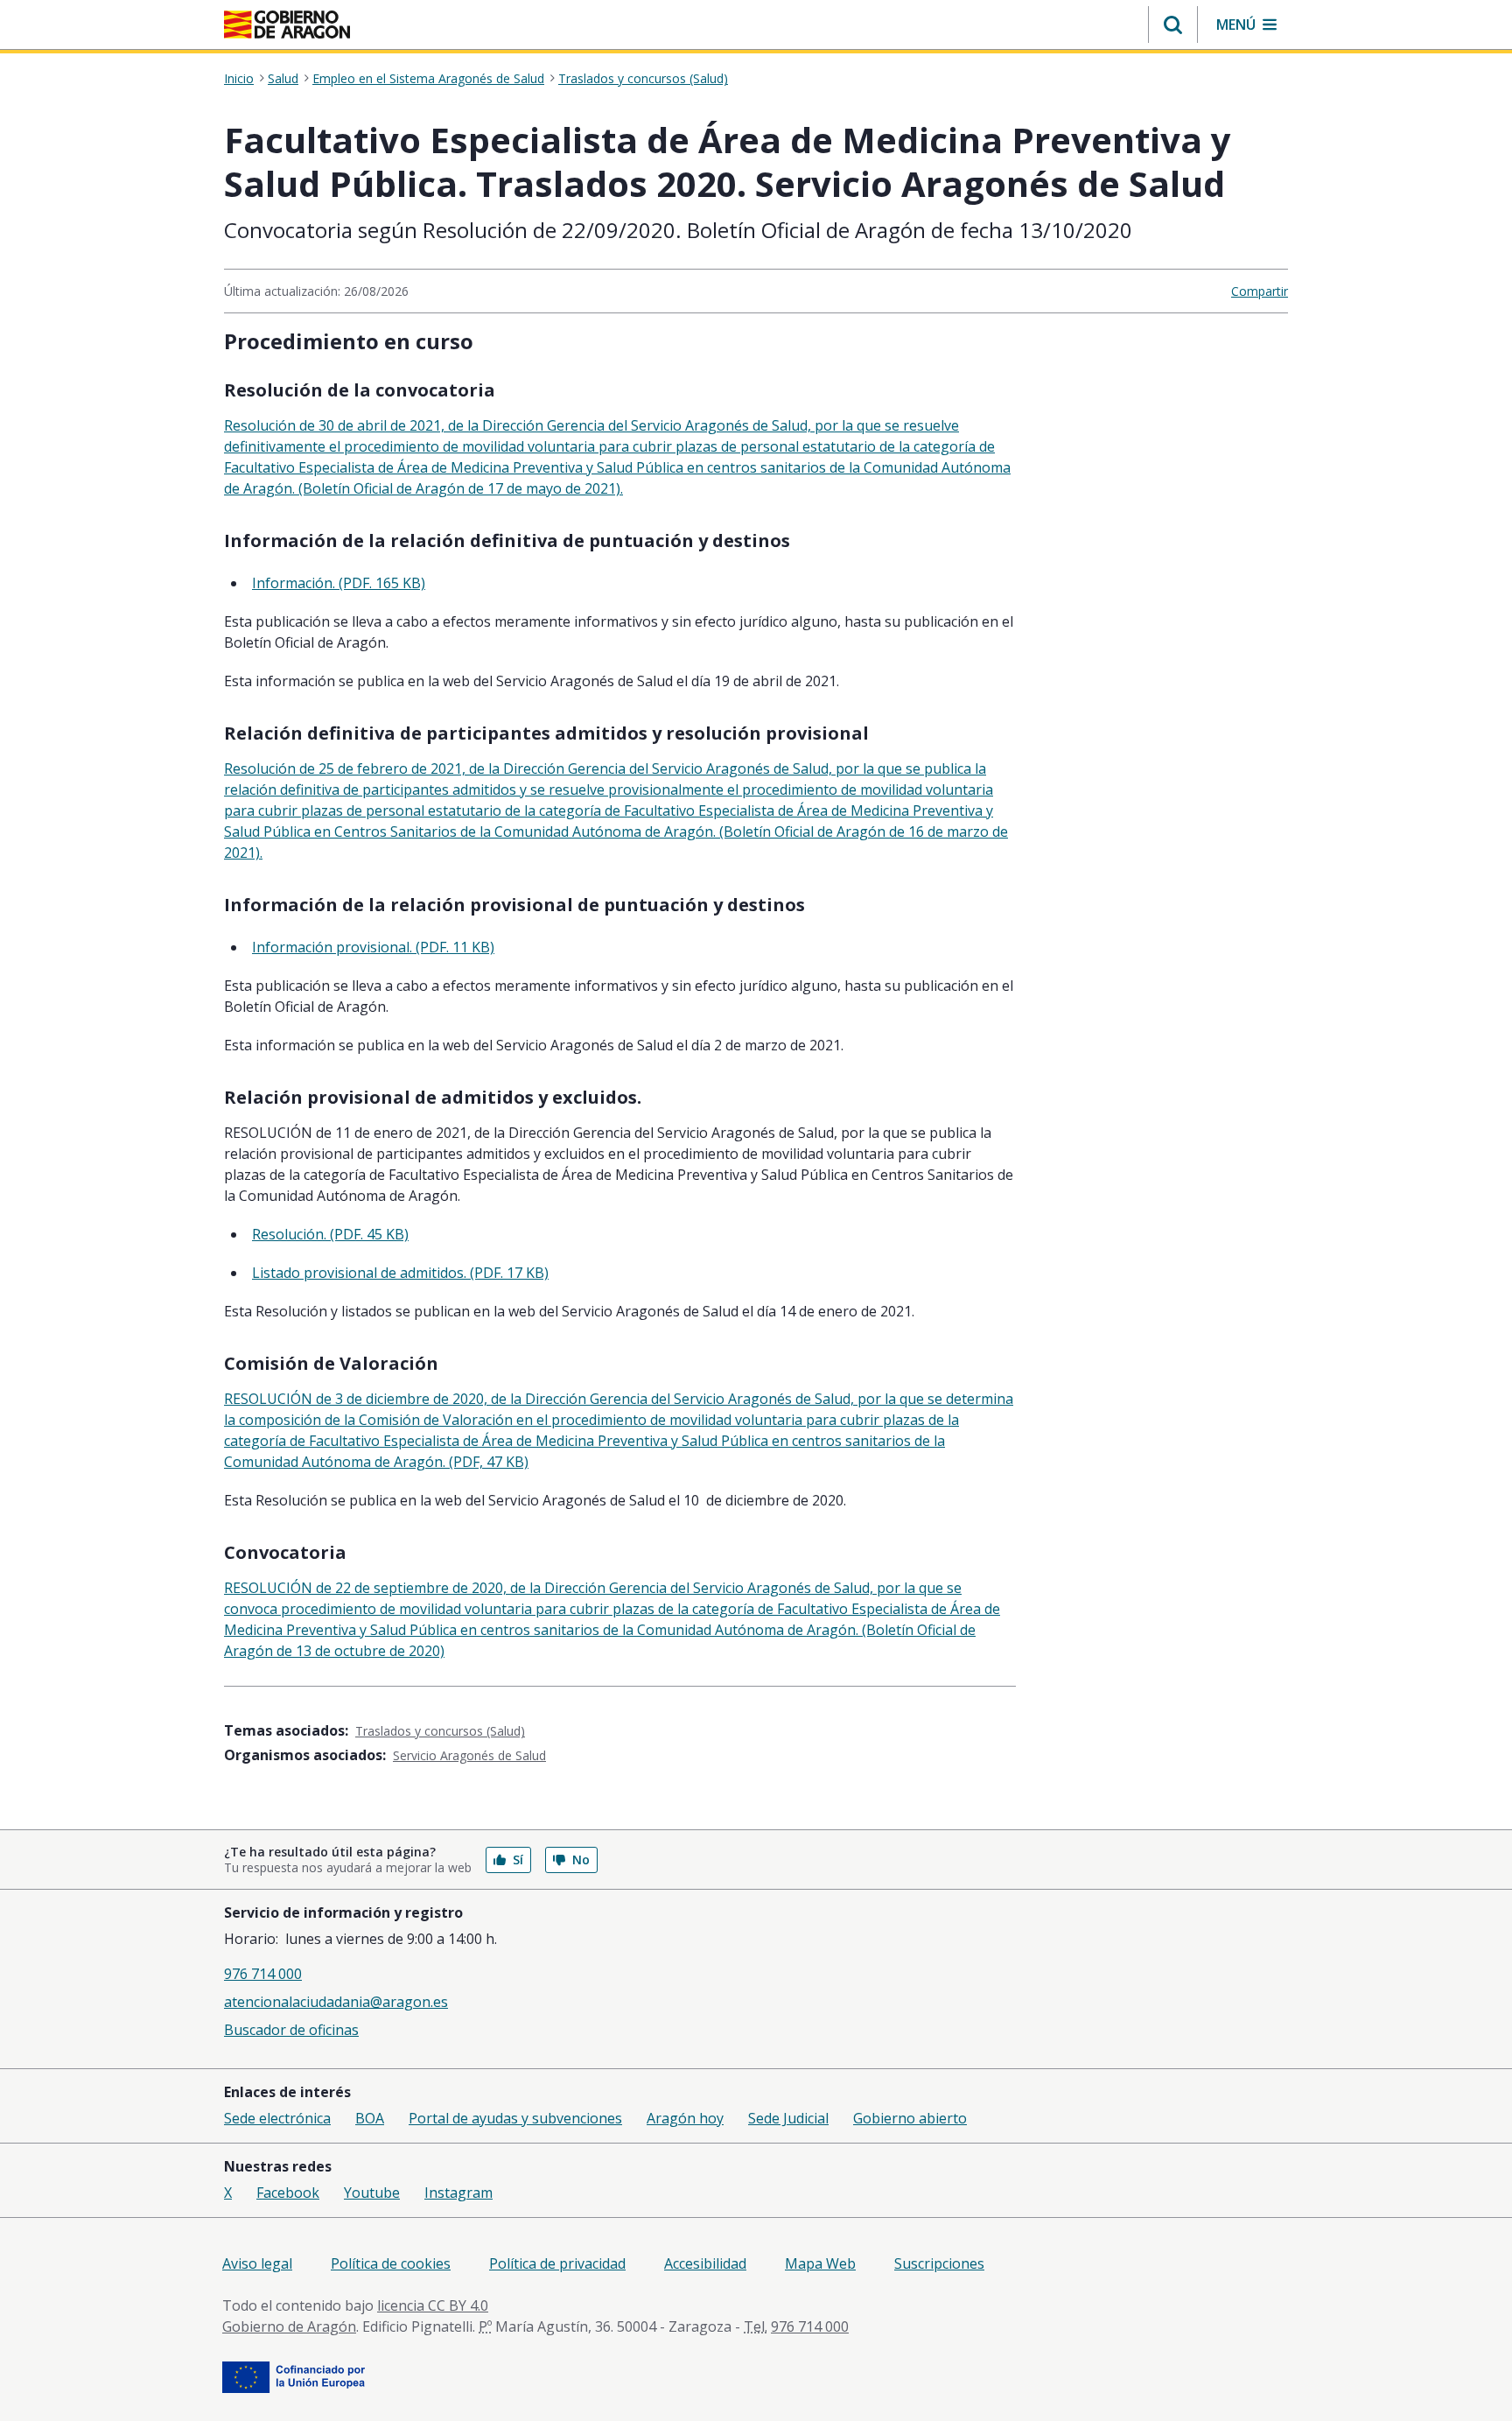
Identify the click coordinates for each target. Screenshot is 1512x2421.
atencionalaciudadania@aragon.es (336, 2002)
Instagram (458, 2193)
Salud (283, 79)
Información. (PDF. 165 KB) (339, 583)
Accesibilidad (705, 2263)
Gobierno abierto (910, 2118)
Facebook (288, 2193)
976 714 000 (263, 1974)
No (581, 1860)
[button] (1173, 25)
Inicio (239, 79)
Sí (518, 1860)
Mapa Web (820, 2263)
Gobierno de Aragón (289, 2326)
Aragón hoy (685, 2118)
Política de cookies (391, 2263)
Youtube (372, 2193)
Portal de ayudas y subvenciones (515, 2118)
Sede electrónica (277, 2118)
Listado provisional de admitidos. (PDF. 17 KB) (400, 1273)
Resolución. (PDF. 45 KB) (330, 1234)
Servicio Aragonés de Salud (469, 1755)
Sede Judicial (788, 2118)
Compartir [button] (1260, 291)
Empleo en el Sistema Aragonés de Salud (428, 79)
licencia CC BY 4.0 (433, 2305)
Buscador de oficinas (291, 2030)
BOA (370, 2118)
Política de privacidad (557, 2263)
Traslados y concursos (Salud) (643, 79)
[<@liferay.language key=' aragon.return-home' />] (287, 25)
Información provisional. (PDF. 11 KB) (373, 947)
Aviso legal (257, 2263)
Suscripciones (939, 2263)
